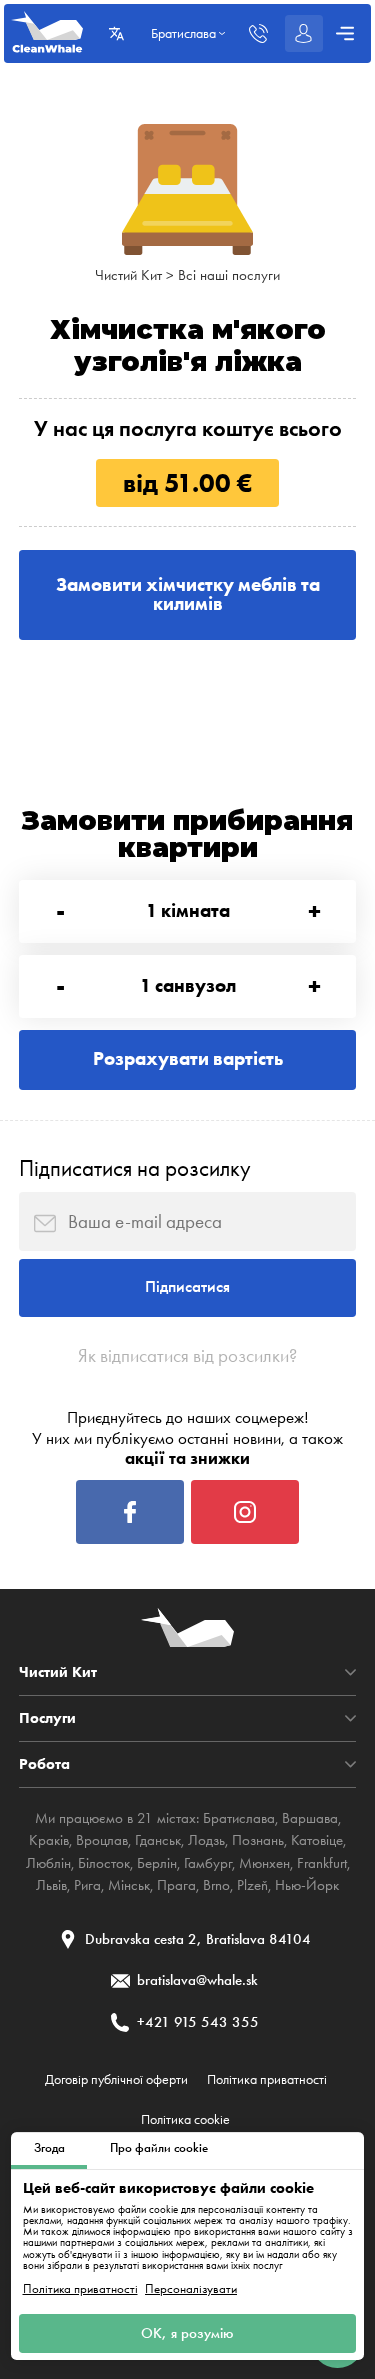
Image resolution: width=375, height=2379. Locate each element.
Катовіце (317, 1840)
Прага (176, 1885)
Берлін (157, 1863)
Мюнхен (264, 1863)
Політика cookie (185, 2119)
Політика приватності (80, 2288)
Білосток (104, 1863)
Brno (216, 1885)
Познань (258, 1840)
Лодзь (206, 1840)
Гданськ (158, 1840)
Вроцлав (102, 1840)
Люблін (48, 1863)
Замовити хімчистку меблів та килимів (188, 594)
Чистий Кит (128, 275)
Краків (49, 1840)
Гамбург (208, 1863)
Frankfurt (322, 1863)
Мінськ (129, 1885)
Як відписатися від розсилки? (187, 1356)
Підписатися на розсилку (135, 1168)
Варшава (310, 1818)
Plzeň (252, 1885)
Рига (87, 1885)
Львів (51, 1885)
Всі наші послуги (229, 275)
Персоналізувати (191, 2288)
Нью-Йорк (307, 1885)
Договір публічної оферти (116, 2079)
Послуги (47, 1718)
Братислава (239, 1818)
